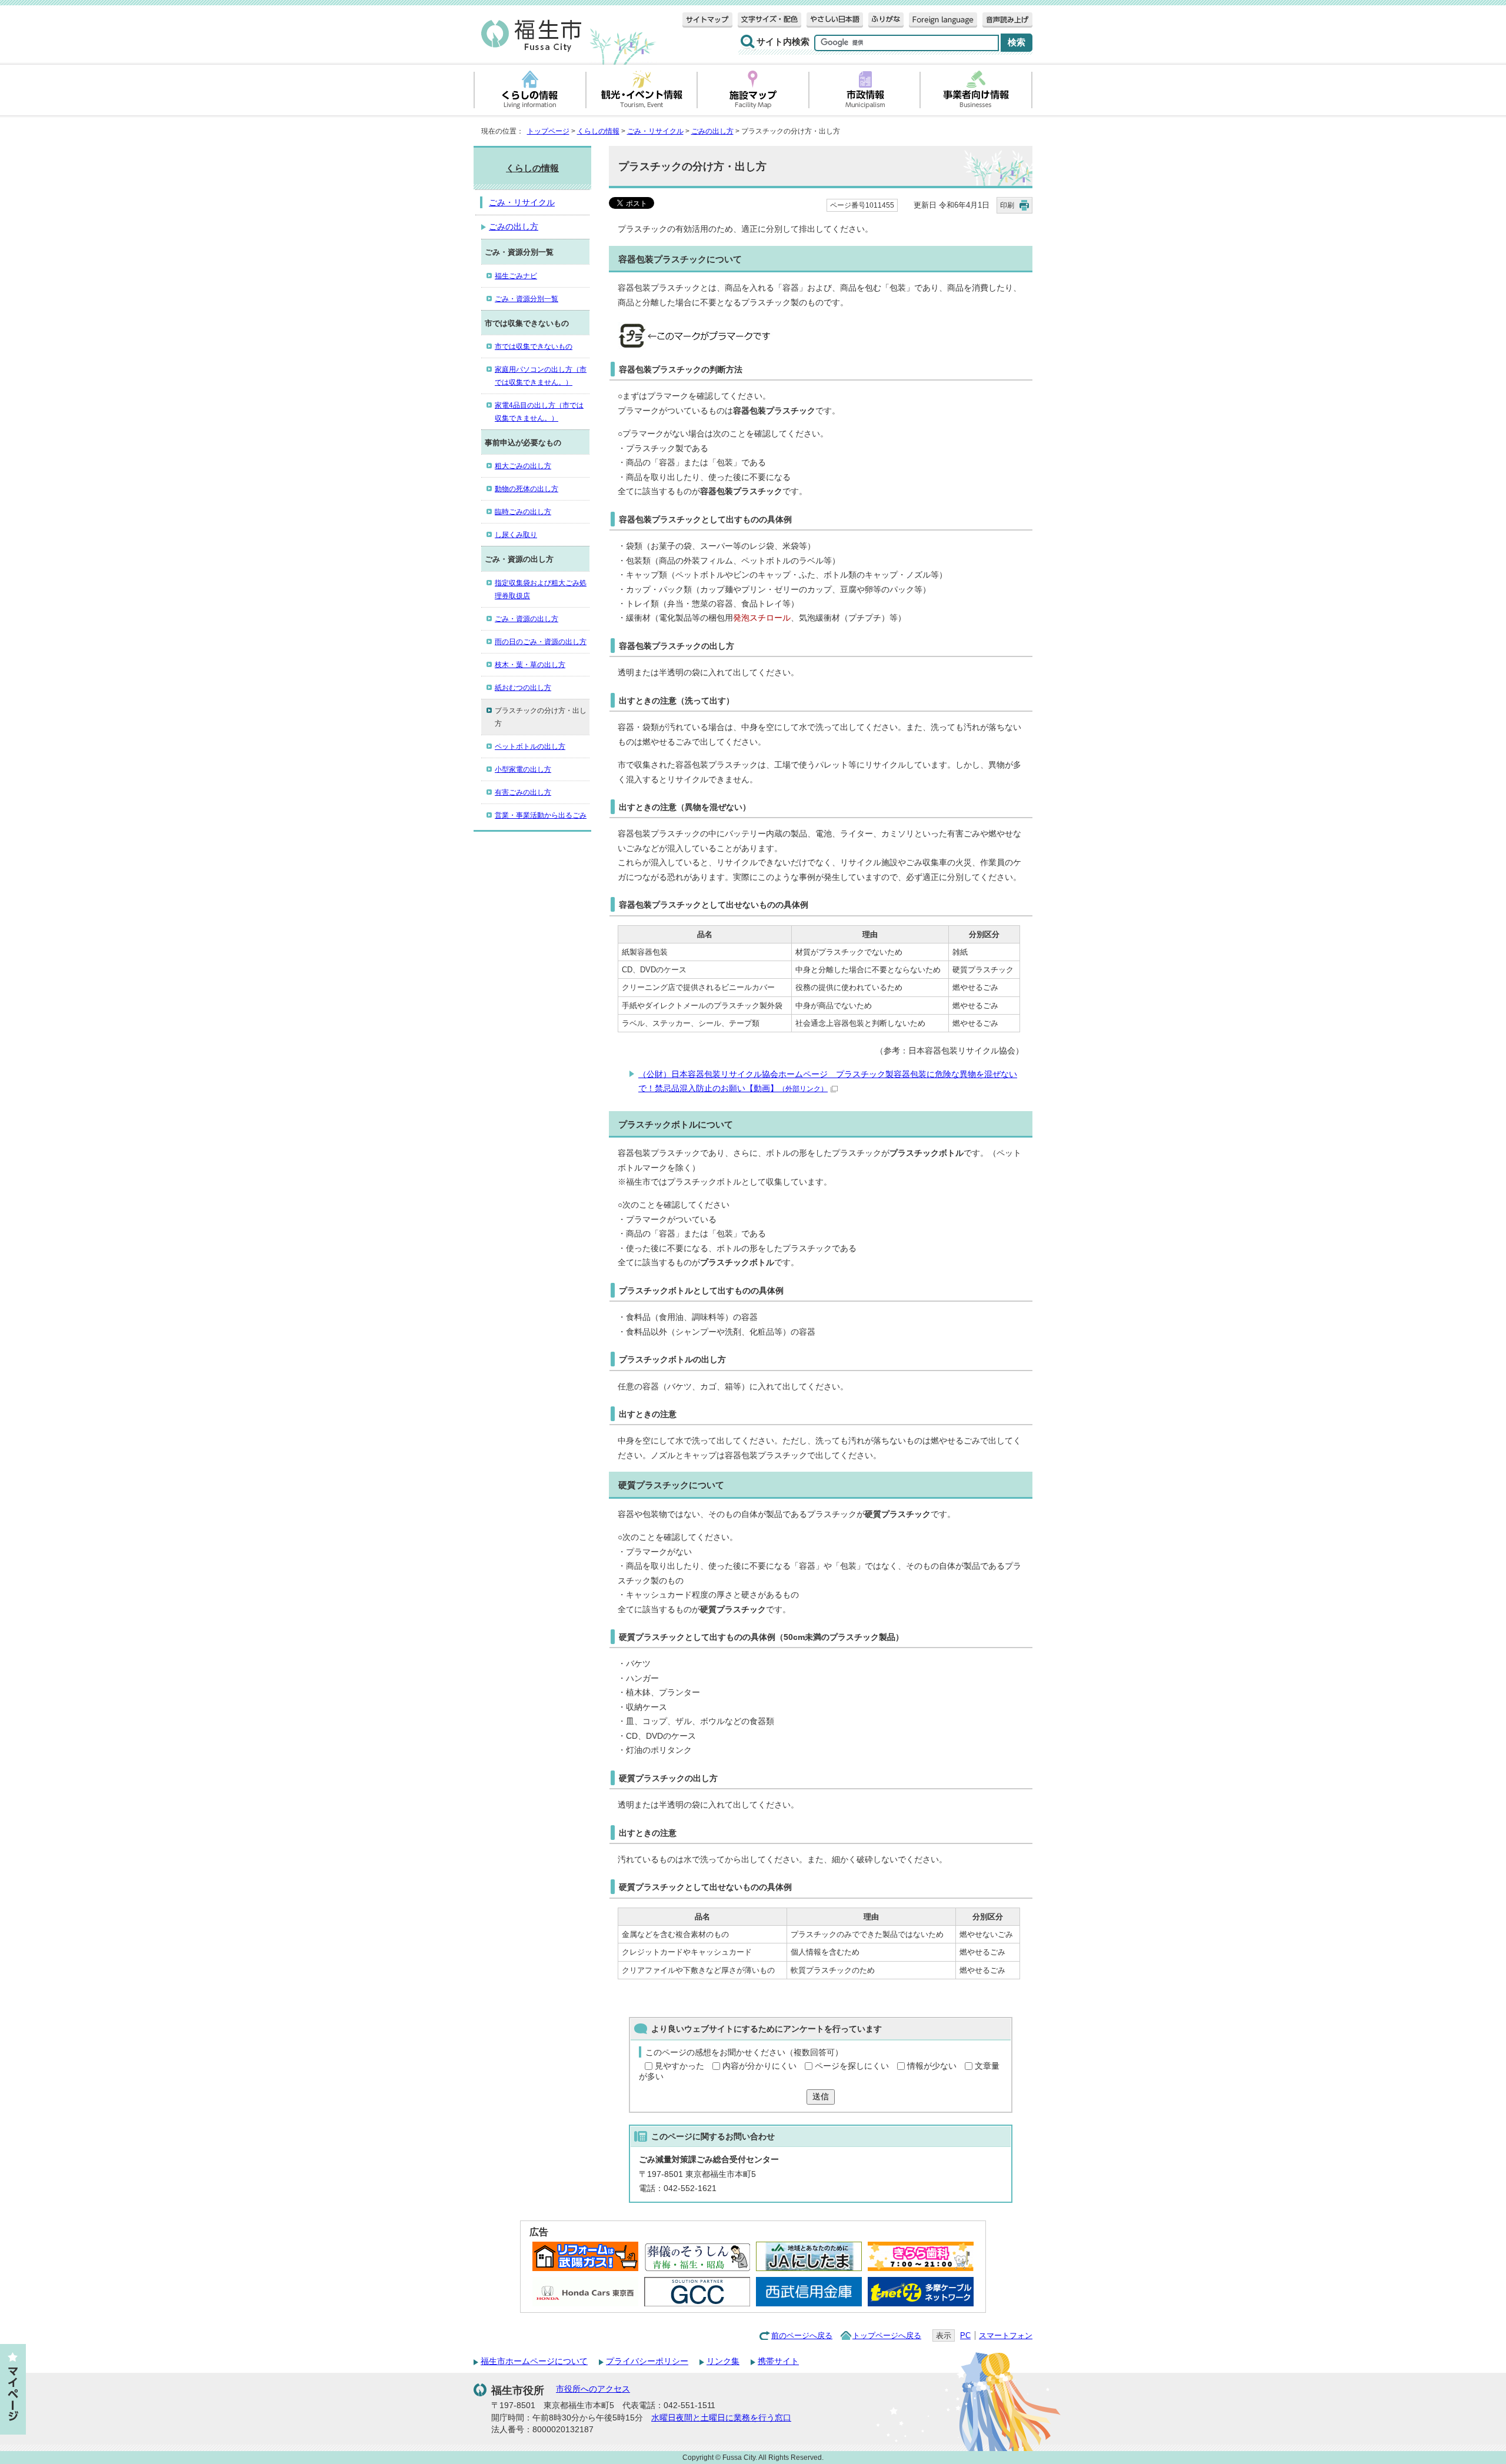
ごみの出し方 (712, 131)
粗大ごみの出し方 (523, 466)
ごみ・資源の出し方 (527, 619)
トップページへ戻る (887, 2335)
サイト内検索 (783, 42)
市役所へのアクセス (593, 2389)
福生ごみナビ (516, 276)
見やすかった (679, 2066)
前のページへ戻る (802, 2335)
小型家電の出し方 (523, 769)
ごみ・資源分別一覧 (527, 299)
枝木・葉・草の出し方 (530, 665)
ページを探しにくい (852, 2066)
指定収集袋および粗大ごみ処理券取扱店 (541, 589)
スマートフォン (1006, 2335)
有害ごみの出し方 (523, 792)
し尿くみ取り (516, 535)
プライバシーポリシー (647, 2361)
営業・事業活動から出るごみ (541, 815)
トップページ (548, 131)
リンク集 (723, 2361)
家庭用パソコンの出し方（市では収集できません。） (541, 376)
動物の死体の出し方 (527, 489)
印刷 (1007, 205)
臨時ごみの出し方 (523, 512)
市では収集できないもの (534, 346)
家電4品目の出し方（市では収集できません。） (539, 412)
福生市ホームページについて (534, 2361)
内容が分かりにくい (759, 2066)
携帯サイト (778, 2361)
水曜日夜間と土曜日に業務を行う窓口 (721, 2418)
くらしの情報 (598, 131)
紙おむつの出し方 (523, 688)
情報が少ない (932, 2066)
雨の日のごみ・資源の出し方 (541, 642)
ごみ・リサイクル (655, 131)
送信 (821, 2097)
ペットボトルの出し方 (530, 746)
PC (965, 2335)
